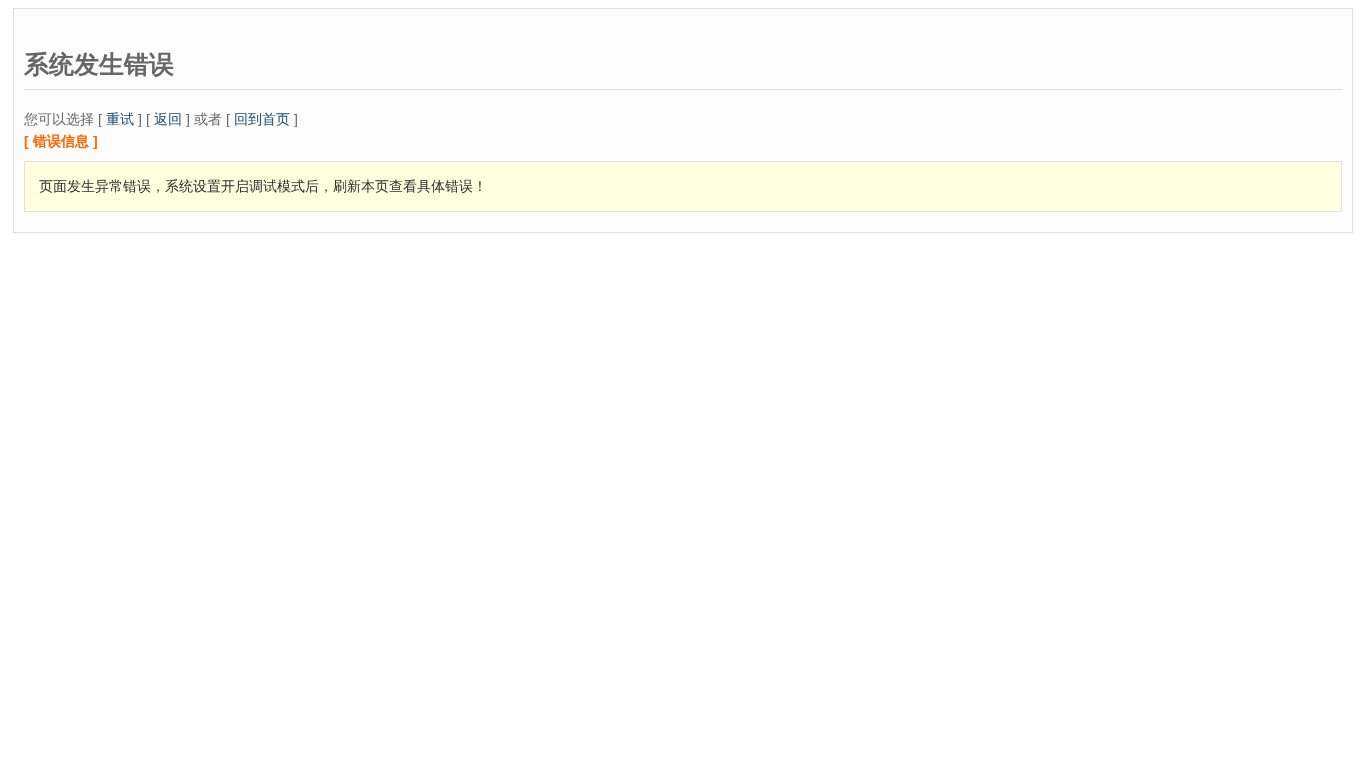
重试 (120, 119)
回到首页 (262, 119)
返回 (168, 119)
